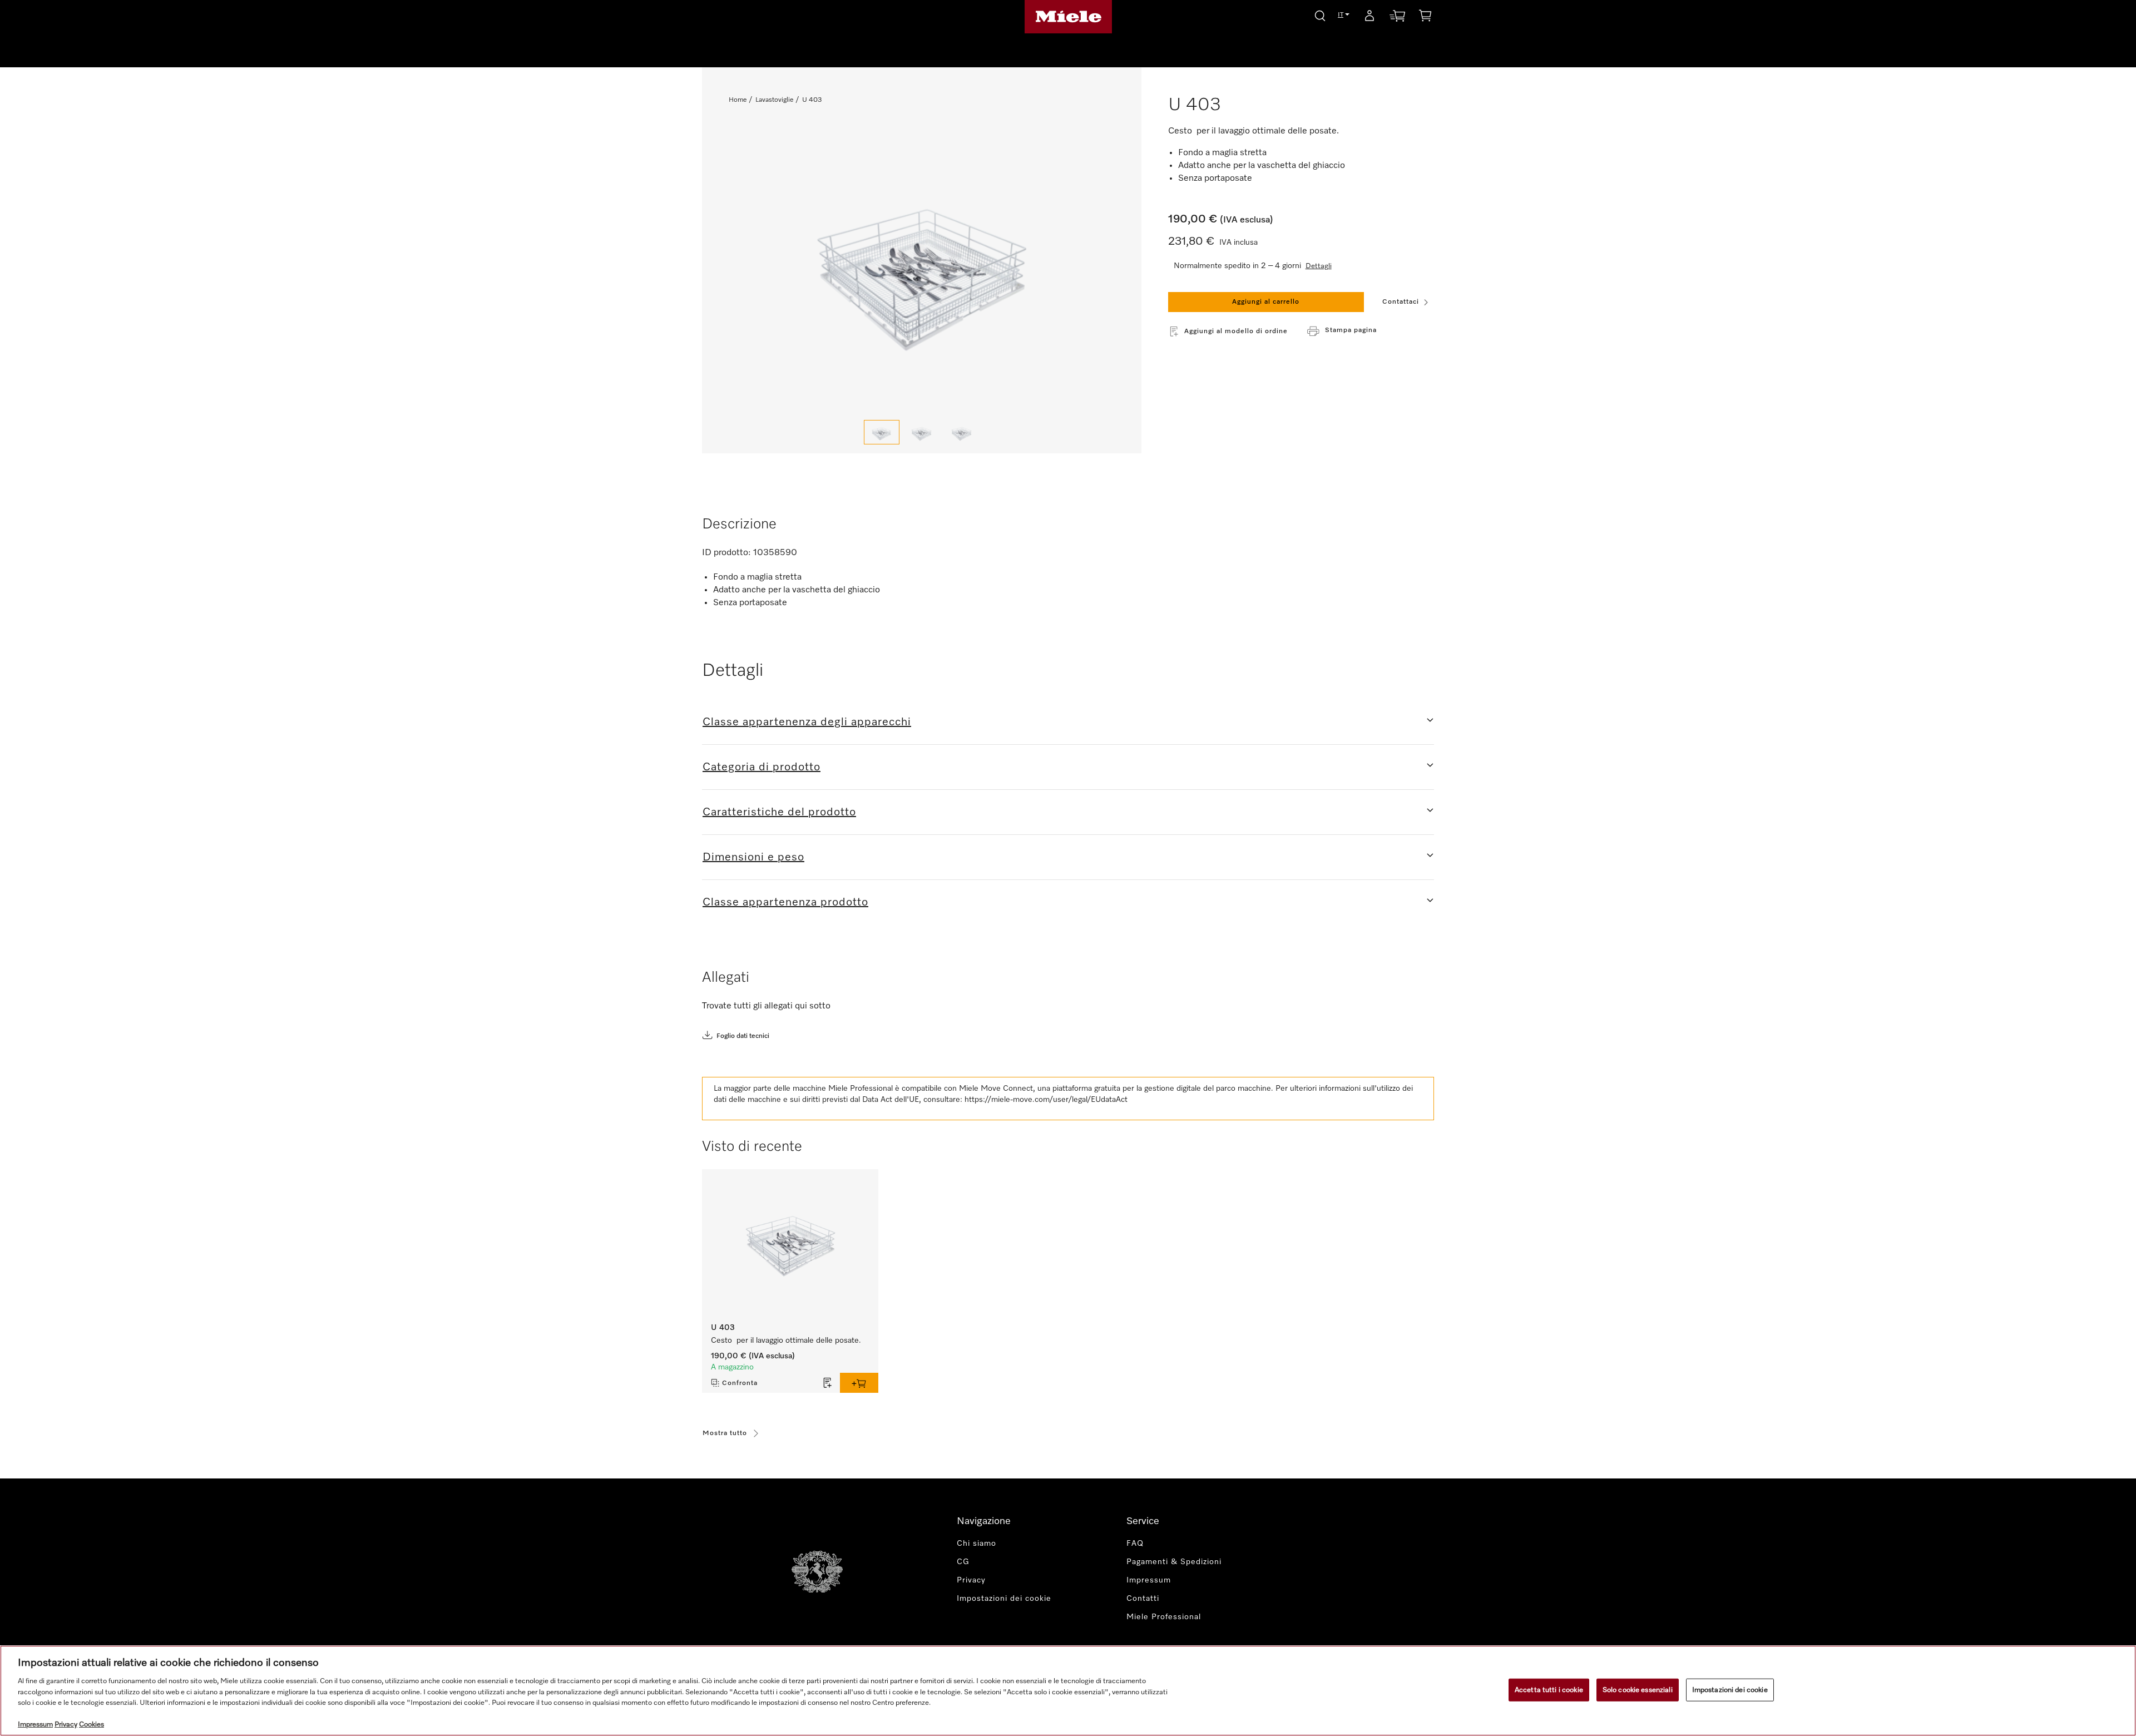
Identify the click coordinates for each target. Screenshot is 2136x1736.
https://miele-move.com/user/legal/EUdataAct (1046, 1100)
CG (963, 1562)
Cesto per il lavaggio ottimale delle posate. (786, 1341)
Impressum (1149, 1580)
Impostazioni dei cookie (1730, 1690)
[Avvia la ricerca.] (1320, 14)
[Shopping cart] (1425, 18)
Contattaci (1401, 302)
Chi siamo (976, 1544)
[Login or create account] (1369, 18)
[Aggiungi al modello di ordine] (828, 1383)
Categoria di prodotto (762, 767)
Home (738, 100)
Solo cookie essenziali (1638, 1690)
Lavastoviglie (774, 100)
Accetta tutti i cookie (1549, 1690)
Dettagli (1319, 266)
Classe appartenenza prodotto (785, 902)
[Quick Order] (1397, 18)
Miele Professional (1164, 1617)
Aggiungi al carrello (1266, 302)
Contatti (1143, 1599)
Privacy (971, 1580)
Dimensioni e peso (753, 857)
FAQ (1135, 1544)
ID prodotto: (726, 553)
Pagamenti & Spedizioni (1174, 1562)
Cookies (92, 1725)
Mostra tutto (725, 1433)
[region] (1068, 1691)
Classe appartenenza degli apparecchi (807, 722)
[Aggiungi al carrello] (859, 1383)
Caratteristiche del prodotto (779, 812)
